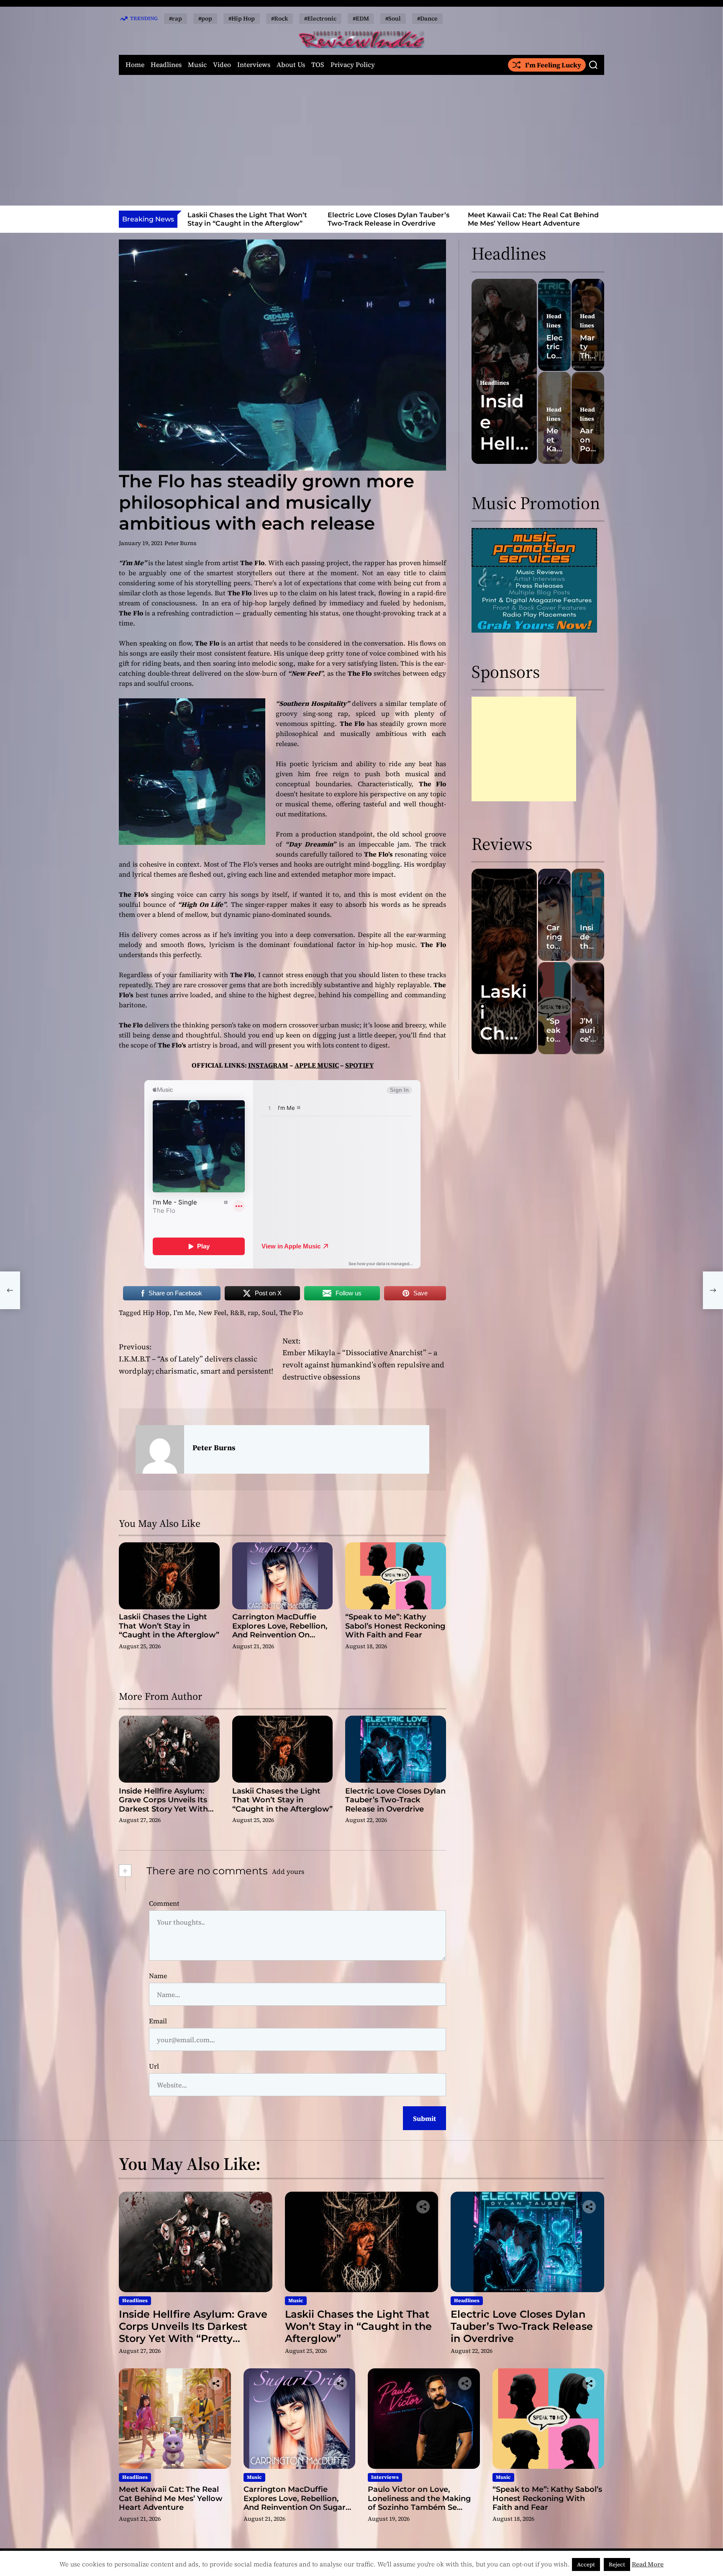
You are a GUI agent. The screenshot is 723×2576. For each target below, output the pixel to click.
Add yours (288, 1871)
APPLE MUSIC (317, 1065)
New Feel (212, 1312)
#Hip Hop (242, 18)
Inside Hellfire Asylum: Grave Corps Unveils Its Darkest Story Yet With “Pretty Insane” (163, 1805)
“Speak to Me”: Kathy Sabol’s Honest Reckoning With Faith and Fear (395, 1626)
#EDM (361, 18)
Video (222, 65)
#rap (176, 18)
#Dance (427, 18)
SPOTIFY (359, 1065)
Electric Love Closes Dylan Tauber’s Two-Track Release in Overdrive (248, 219)
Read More (648, 2564)
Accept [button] (586, 2564)
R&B (237, 1312)
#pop (205, 18)
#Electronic (320, 18)
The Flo (291, 1312)
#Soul (393, 18)
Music (197, 65)
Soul (269, 1312)
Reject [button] (617, 2564)
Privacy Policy (353, 65)
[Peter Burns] (160, 1449)
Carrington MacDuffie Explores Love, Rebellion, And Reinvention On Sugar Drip (532, 223)
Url (154, 2066)
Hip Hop (156, 1312)
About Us (291, 65)
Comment (164, 1903)
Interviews (254, 65)
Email (158, 2021)
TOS (318, 65)
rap (253, 1312)
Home (135, 65)
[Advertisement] (361, 140)
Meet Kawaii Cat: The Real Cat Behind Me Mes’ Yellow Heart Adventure (393, 219)
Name (158, 1976)
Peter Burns (181, 543)
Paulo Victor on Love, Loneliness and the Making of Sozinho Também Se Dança (419, 2503)
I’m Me (184, 1312)
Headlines (166, 65)
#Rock (279, 18)
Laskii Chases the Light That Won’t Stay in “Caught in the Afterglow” (169, 1626)
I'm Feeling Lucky (553, 65)
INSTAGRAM (268, 1065)
